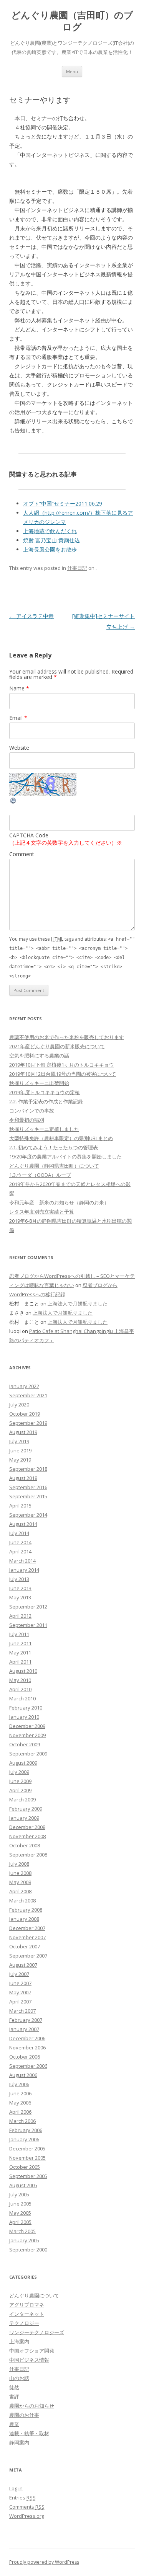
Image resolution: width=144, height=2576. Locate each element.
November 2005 (27, 2158)
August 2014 (23, 1524)
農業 (14, 2424)
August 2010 (23, 1671)
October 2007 (25, 1946)
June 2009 (20, 1781)
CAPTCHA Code (29, 835)
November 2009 (27, 1735)
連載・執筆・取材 (29, 2433)
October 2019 (25, 1414)
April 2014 (20, 1551)
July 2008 (19, 1864)
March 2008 (22, 1901)
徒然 (14, 2387)
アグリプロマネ (27, 2305)
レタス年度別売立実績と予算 (42, 1212)
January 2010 (24, 1717)
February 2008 (26, 1910)
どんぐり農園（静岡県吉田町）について (54, 1166)
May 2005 (20, 2213)
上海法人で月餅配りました (78, 1303)
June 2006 (20, 2093)
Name (19, 688)
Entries (22, 2498)
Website (19, 748)
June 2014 (20, 1542)
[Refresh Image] (13, 802)
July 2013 (19, 1579)
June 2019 (20, 1450)
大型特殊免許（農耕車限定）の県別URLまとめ (61, 1138)
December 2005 (27, 2149)
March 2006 (22, 2121)
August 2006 (23, 2075)
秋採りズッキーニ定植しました (44, 1129)
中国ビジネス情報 (29, 2360)
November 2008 (27, 1836)
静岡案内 (19, 2442)
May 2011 (20, 1653)
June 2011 (20, 1643)
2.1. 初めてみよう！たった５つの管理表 (54, 1147)
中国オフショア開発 (32, 2351)
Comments (27, 2507)
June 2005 (20, 2204)
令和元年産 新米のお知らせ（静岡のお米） (59, 1202)
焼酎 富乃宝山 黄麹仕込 (51, 540)
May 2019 (20, 1460)
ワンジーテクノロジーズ (37, 2332)
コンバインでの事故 (32, 1111)
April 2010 (20, 1689)
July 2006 (19, 2084)
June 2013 (20, 1588)
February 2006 (26, 2130)
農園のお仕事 (24, 2415)
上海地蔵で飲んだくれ (50, 531)
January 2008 (24, 1919)
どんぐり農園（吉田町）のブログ (72, 21)
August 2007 (23, 1965)
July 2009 (19, 1772)
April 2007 (20, 2002)
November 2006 (27, 2047)
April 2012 (20, 1616)
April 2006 (20, 2112)
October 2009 (25, 1744)
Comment (22, 854)
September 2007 (28, 1956)
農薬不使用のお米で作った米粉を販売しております (67, 1037)
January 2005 (24, 2240)
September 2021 (28, 1395)
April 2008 (20, 1891)
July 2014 (19, 1533)
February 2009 (26, 1809)
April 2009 (20, 1790)
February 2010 (26, 1708)
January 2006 (24, 2139)
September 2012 (28, 1607)
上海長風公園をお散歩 (50, 549)
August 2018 (23, 1478)
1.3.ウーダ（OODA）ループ (40, 1175)
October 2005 (25, 2167)
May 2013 (20, 1597)
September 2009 (28, 1754)
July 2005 (19, 2194)
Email (18, 718)
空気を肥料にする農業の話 (39, 1056)
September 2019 (28, 1423)
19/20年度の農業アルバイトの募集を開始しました (65, 1157)
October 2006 (25, 2057)
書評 (14, 2397)
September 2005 (28, 2176)
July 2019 (19, 1441)
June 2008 (20, 1873)
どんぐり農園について (34, 2295)
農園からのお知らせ (32, 2406)
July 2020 (19, 1405)
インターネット (27, 2314)
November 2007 (27, 1937)
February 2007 (26, 2020)
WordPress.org (27, 2516)
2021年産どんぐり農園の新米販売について (57, 1046)
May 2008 (20, 1882)
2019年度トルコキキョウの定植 (45, 1092)
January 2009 (24, 1818)
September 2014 (28, 1515)
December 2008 (27, 1827)
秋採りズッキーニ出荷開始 (39, 1083)
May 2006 (20, 2103)
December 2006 (27, 2038)
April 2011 (20, 1662)
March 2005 (22, 2231)
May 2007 (20, 1992)
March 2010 (22, 1698)
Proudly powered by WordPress (44, 2562)
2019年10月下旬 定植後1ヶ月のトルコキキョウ (62, 1065)
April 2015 (20, 1506)
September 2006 (28, 2066)
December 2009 (27, 1726)
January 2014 (24, 1570)
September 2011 (28, 1625)
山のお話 (19, 2378)
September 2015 (28, 1496)
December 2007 (27, 1928)
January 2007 (24, 2029)
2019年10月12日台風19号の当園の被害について (63, 1074)
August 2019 (23, 1432)
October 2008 (25, 1845)
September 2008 (28, 1855)
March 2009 (22, 1799)
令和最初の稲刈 (27, 1120)
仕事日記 (77, 568)
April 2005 (20, 2222)
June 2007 (20, 1983)
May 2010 (20, 1680)
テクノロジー (24, 2323)
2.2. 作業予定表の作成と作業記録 (46, 1101)
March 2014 (22, 1561)
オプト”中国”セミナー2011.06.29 (63, 503)
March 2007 (22, 2011)
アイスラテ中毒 (31, 616)
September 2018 (28, 1469)
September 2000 (28, 2250)
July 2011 (19, 1634)
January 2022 (24, 1386)
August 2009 (23, 1763)
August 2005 (23, 2185)
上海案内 (19, 2341)
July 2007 (19, 1974)
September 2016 (28, 1487)
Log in (16, 2488)
